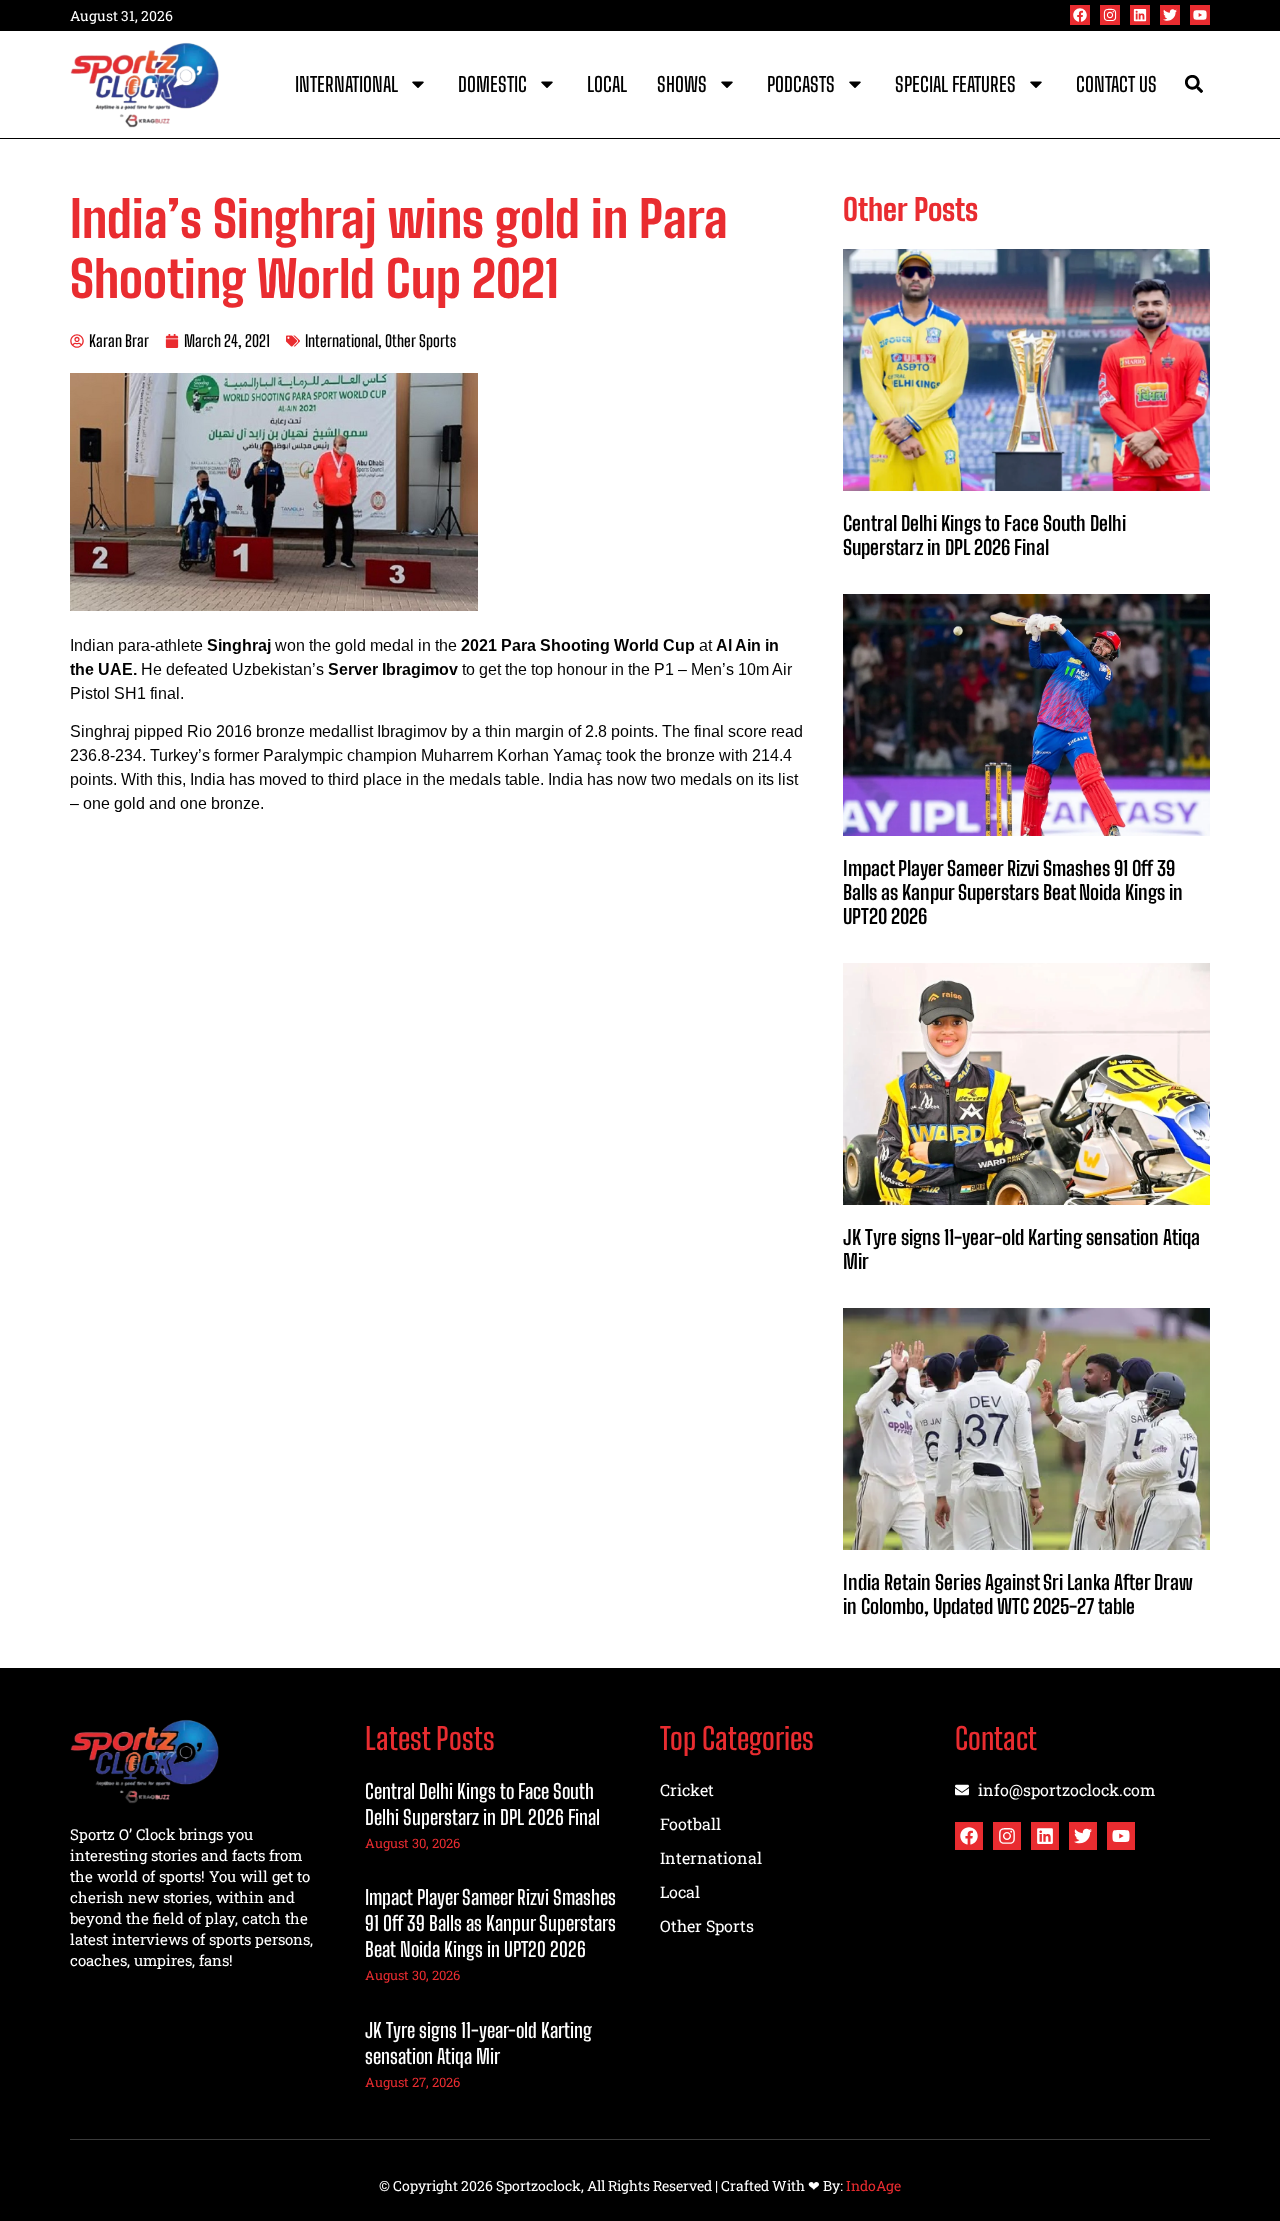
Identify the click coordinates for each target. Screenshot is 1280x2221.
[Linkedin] (1140, 15)
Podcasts (801, 84)
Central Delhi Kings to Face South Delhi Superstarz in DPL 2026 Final (984, 535)
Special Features (955, 84)
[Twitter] (1170, 15)
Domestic (492, 84)
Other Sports (420, 340)
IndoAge (873, 2185)
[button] (1193, 84)
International (346, 84)
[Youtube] (1200, 15)
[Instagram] (1110, 15)
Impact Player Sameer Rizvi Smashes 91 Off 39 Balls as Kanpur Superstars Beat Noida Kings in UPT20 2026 (1013, 892)
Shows (682, 84)
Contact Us (1116, 84)
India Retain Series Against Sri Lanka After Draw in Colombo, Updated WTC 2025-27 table (1018, 1594)
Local (607, 84)
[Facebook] (1080, 15)
